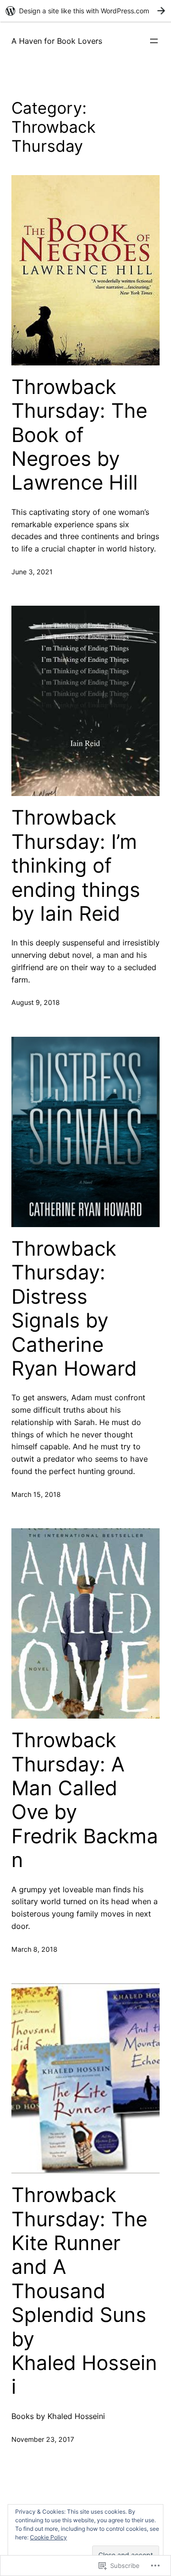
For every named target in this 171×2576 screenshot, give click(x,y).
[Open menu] (154, 41)
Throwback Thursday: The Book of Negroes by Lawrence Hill (79, 435)
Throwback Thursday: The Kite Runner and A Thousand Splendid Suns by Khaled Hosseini (84, 2291)
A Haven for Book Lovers (57, 41)
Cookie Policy (48, 2537)
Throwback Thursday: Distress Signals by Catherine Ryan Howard (74, 1308)
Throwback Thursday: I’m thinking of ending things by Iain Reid (76, 865)
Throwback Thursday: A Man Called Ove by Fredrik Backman (85, 1800)
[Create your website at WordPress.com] (85, 11)
